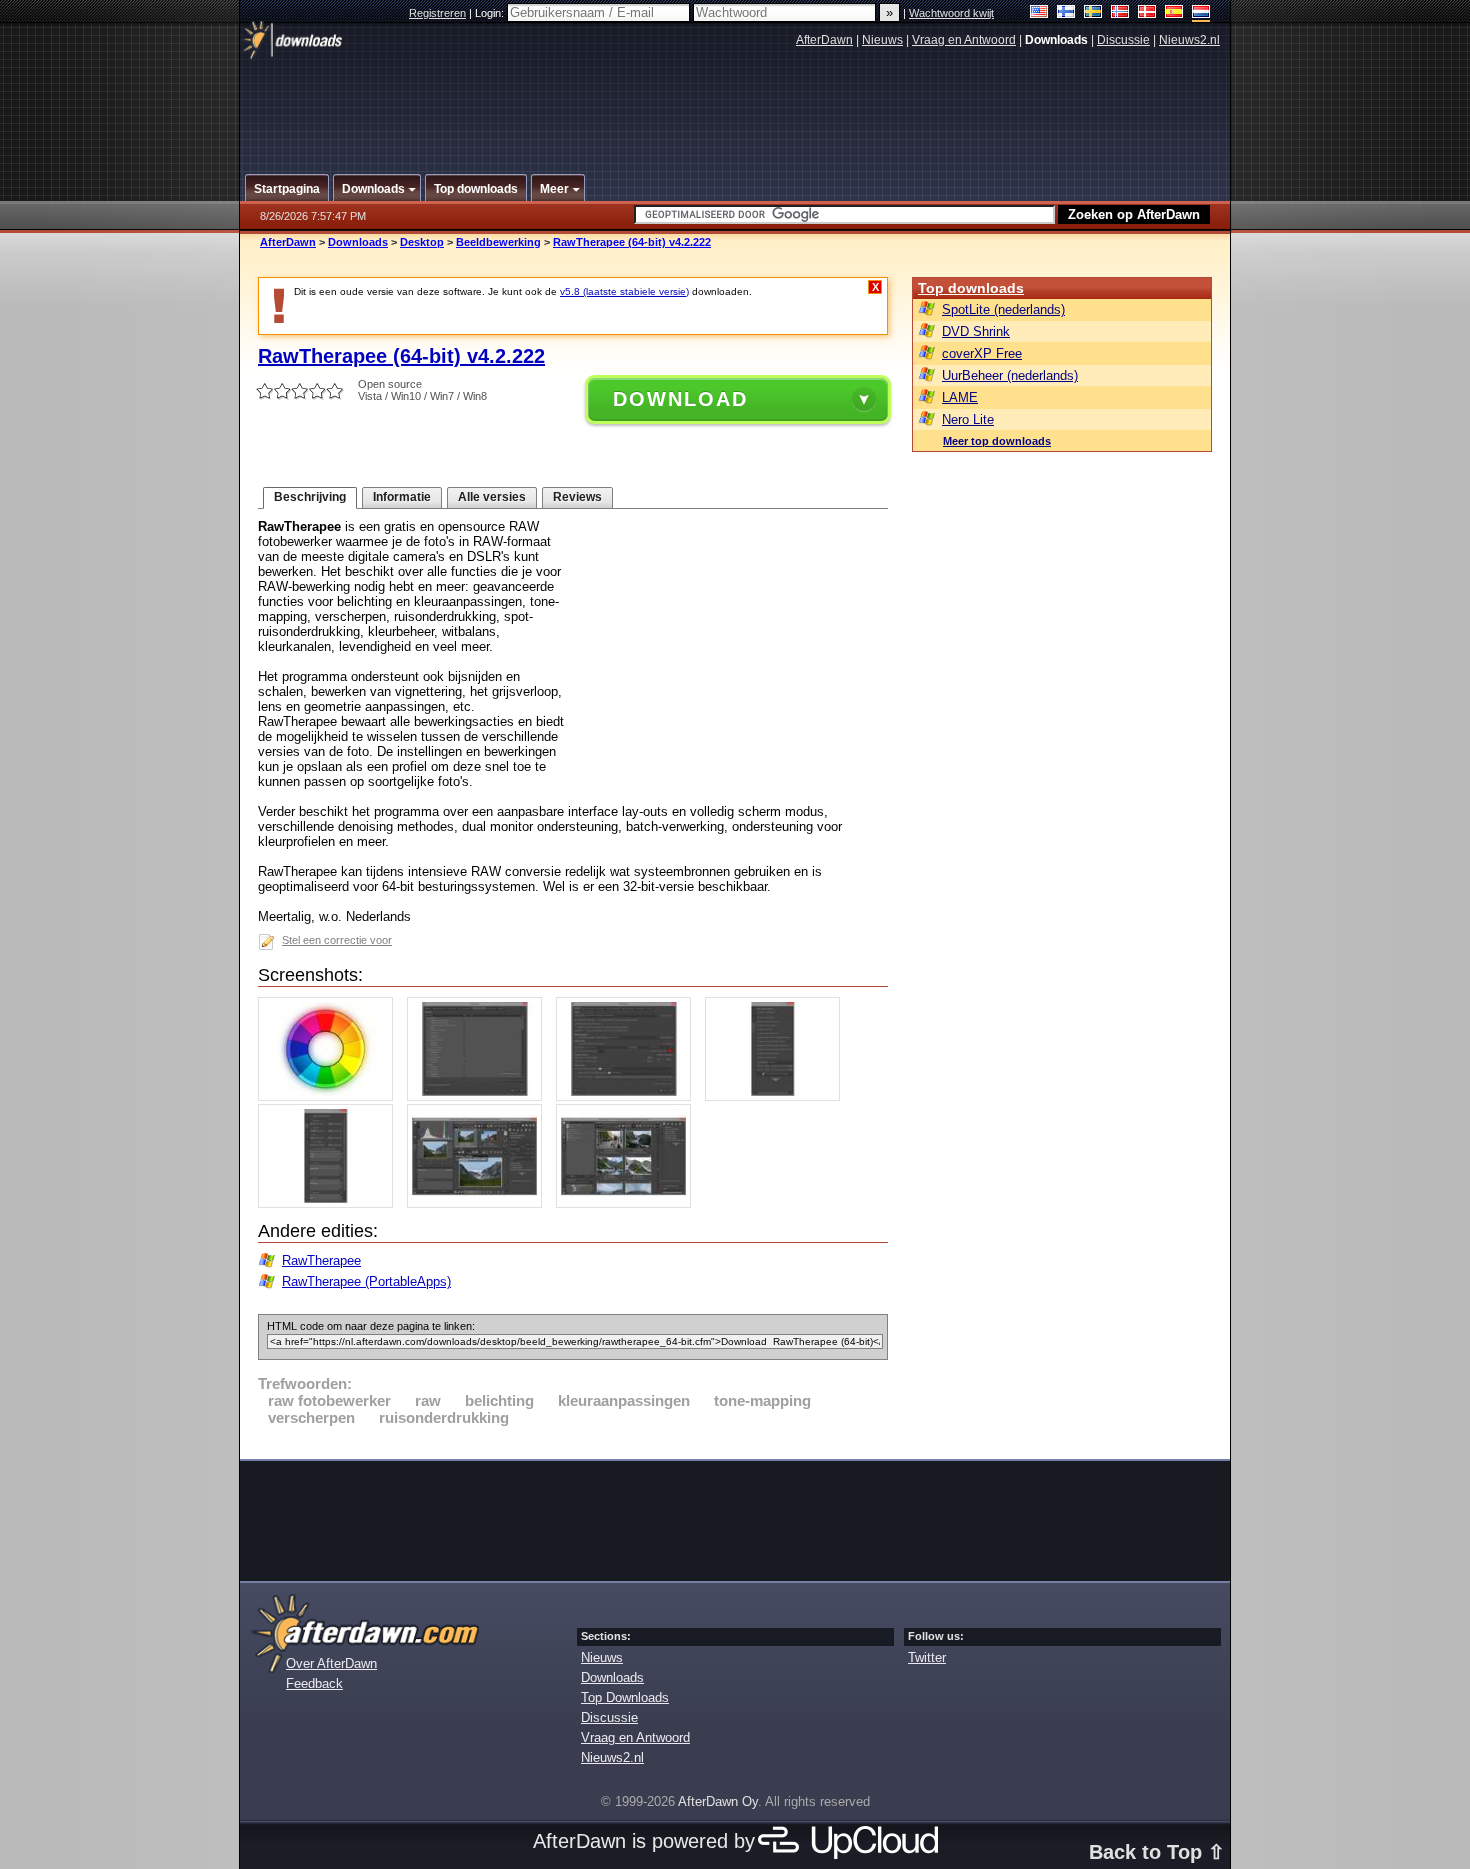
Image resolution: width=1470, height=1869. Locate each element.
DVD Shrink (976, 331)
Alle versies (492, 497)
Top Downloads (625, 1697)
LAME (960, 397)
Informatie (402, 497)
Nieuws (882, 40)
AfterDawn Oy (718, 1801)
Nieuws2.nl (1189, 40)
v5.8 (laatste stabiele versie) (624, 291)
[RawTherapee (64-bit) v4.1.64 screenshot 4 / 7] (777, 1096)
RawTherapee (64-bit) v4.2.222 (632, 242)
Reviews (577, 497)
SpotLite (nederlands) (1003, 309)
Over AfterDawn (331, 1663)
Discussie (1123, 40)
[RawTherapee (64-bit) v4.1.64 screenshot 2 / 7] (479, 1096)
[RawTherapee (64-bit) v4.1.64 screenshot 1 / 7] (330, 1096)
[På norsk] (1120, 13)
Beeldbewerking (498, 242)
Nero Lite (968, 419)
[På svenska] (1093, 13)
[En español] (1174, 13)
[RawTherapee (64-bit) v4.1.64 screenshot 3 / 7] (628, 1096)
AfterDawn (824, 40)
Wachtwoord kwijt (951, 13)
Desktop (422, 242)
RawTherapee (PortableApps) (366, 1281)
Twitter (927, 1657)
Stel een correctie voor (337, 940)
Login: (491, 13)
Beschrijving (310, 497)
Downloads (358, 242)
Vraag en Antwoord (964, 40)
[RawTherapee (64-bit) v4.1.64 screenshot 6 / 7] (479, 1203)
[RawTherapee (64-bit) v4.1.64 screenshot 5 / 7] (330, 1203)
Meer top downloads (997, 441)
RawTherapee (321, 1260)
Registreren (437, 13)
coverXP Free (982, 353)
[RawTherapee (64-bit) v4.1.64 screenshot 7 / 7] (628, 1203)
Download (680, 399)
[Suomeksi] (1066, 13)
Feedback (314, 1683)
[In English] (1039, 13)
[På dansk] (1147, 13)
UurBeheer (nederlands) (1010, 375)
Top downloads (971, 288)
